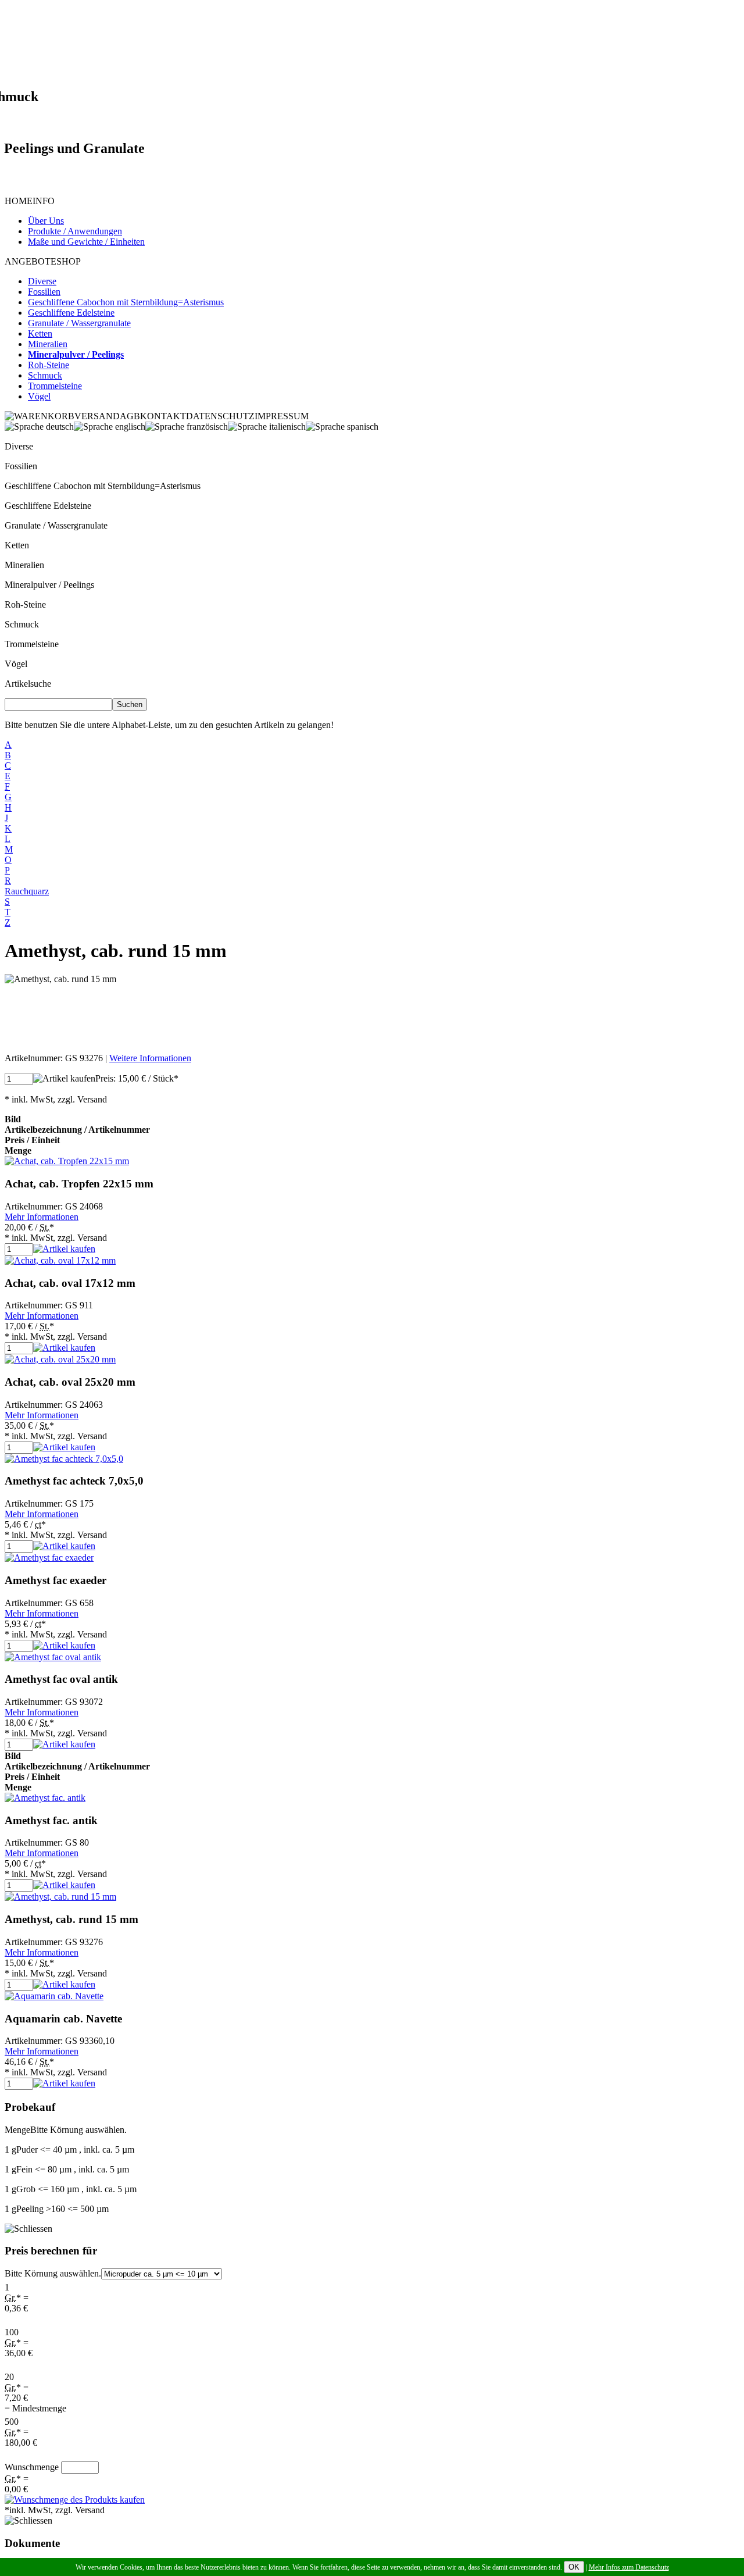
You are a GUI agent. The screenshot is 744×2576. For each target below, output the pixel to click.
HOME (19, 201)
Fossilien (21, 466)
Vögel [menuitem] (39, 396)
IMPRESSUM (282, 416)
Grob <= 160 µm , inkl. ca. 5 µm (71, 2189)
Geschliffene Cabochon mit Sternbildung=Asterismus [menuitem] (126, 302)
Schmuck (22, 624)
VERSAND (97, 416)
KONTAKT (163, 416)
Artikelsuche (28, 684)
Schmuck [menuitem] (45, 375)
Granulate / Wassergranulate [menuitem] (79, 323)
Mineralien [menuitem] (48, 344)
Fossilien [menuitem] (44, 292)
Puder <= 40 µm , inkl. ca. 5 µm (69, 2149)
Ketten (17, 545)
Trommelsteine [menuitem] (55, 386)
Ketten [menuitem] (40, 333)
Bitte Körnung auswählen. (53, 2273)
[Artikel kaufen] (64, 1079)
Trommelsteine (32, 644)
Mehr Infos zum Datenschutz (629, 2567)
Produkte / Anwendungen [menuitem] (75, 231)
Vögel (16, 664)
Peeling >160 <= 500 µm (57, 2209)
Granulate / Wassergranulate (56, 525)
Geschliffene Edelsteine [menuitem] (71, 313)
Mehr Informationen (42, 1217)
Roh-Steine (25, 604)
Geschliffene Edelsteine (48, 506)
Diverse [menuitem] (42, 281)
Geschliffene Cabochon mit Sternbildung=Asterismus (103, 486)
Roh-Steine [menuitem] (49, 365)
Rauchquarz (27, 891)
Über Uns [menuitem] (46, 221)
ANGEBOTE (31, 261)
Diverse (19, 446)
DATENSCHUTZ (220, 416)
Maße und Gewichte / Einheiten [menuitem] (86, 242)
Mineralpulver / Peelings (49, 585)
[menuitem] (76, 354)
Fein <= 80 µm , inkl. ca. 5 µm (67, 2169)
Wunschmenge (32, 2467)
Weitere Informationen (150, 1058)
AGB (130, 416)
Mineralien (24, 565)
